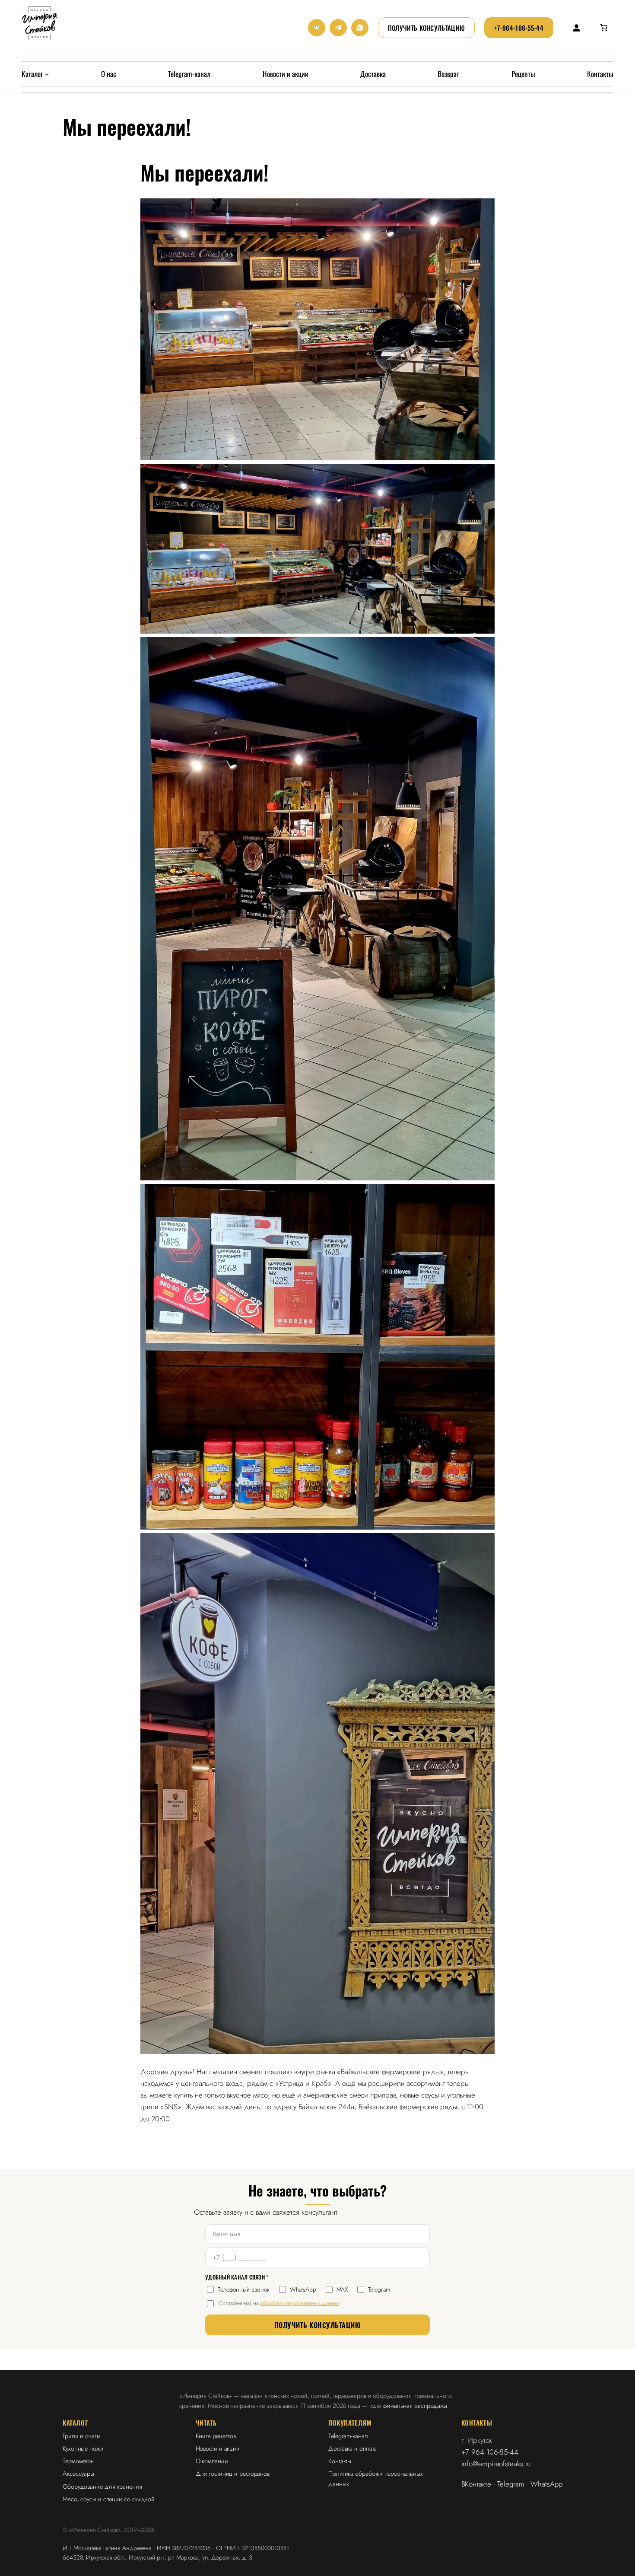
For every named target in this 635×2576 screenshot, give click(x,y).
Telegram (379, 2289)
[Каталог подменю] (47, 74)
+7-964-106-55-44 (519, 28)
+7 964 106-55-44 (490, 2452)
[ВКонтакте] (317, 28)
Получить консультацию (426, 28)
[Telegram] (338, 28)
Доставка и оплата (352, 2448)
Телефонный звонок (244, 2289)
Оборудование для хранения (102, 2486)
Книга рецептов (216, 2436)
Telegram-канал (348, 2436)
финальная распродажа (415, 2405)
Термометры (79, 2461)
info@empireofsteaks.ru (496, 2464)
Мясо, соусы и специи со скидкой (109, 2499)
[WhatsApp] (360, 28)
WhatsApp (303, 2289)
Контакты (340, 2461)
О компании (212, 2461)
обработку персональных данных (300, 2303)
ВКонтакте (476, 2484)
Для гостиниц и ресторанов (233, 2473)
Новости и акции (218, 2448)
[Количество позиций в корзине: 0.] (604, 28)
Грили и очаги (81, 2436)
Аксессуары (78, 2473)
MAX (342, 2289)
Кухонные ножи (83, 2448)
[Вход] (576, 27)
